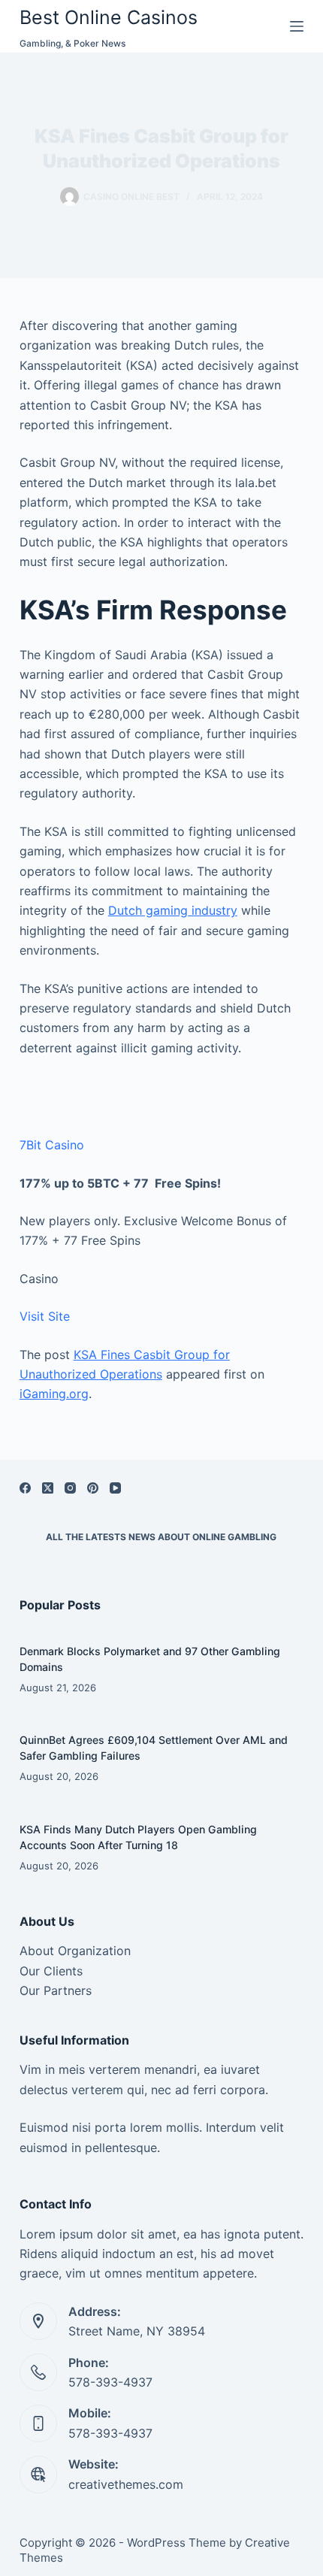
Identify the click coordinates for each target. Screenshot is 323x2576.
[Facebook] (25, 1488)
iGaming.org (54, 1394)
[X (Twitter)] (48, 1488)
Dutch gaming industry (173, 910)
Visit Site (45, 1316)
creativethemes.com (126, 2484)
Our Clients (51, 1971)
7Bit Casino (52, 1145)
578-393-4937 (110, 2382)
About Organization (75, 1951)
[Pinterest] (93, 1488)
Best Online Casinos (109, 17)
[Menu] (297, 26)
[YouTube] (115, 1488)
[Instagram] (70, 1488)
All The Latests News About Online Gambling (161, 1537)
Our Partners (56, 1990)
